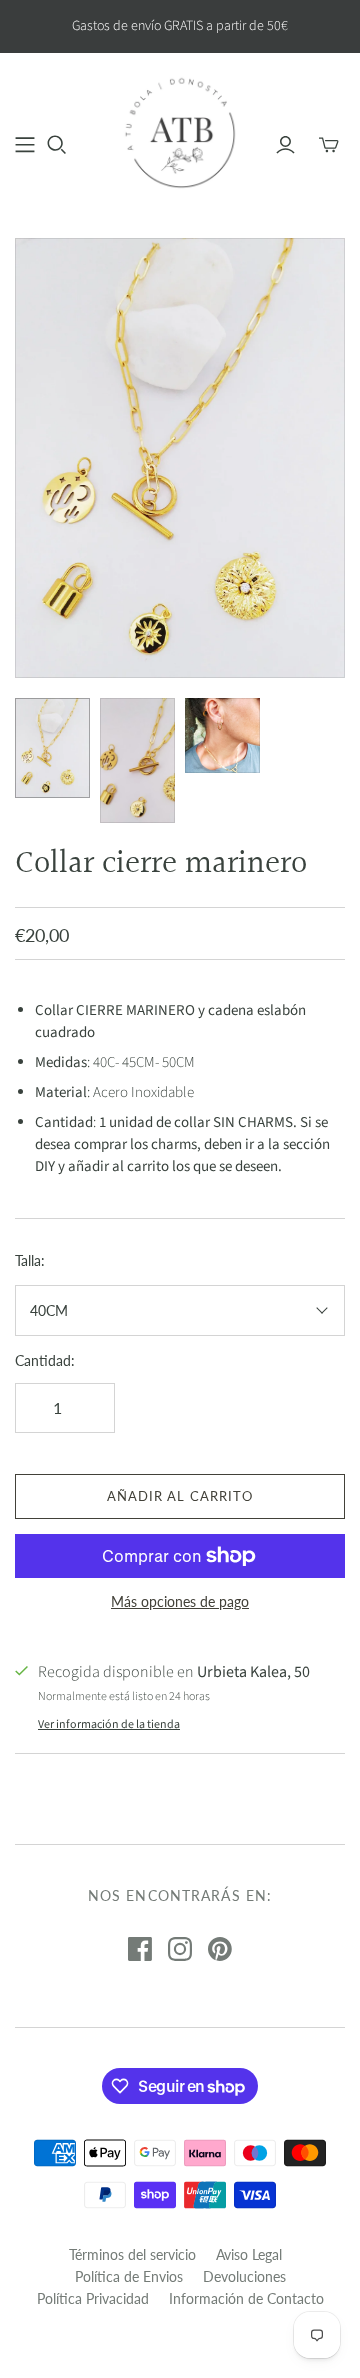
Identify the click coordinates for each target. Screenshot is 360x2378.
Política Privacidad (93, 2298)
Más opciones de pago (180, 1601)
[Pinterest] (220, 1949)
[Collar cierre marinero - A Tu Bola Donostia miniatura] (52, 748)
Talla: (30, 1260)
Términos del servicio (132, 2254)
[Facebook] (140, 1949)
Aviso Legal (249, 2254)
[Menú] (25, 145)
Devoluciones (244, 2276)
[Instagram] (180, 1949)
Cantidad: (45, 1360)
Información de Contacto (246, 2298)
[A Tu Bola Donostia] (180, 132)
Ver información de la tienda (109, 1724)
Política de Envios (129, 2276)
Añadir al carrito (180, 1496)
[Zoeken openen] (57, 145)
